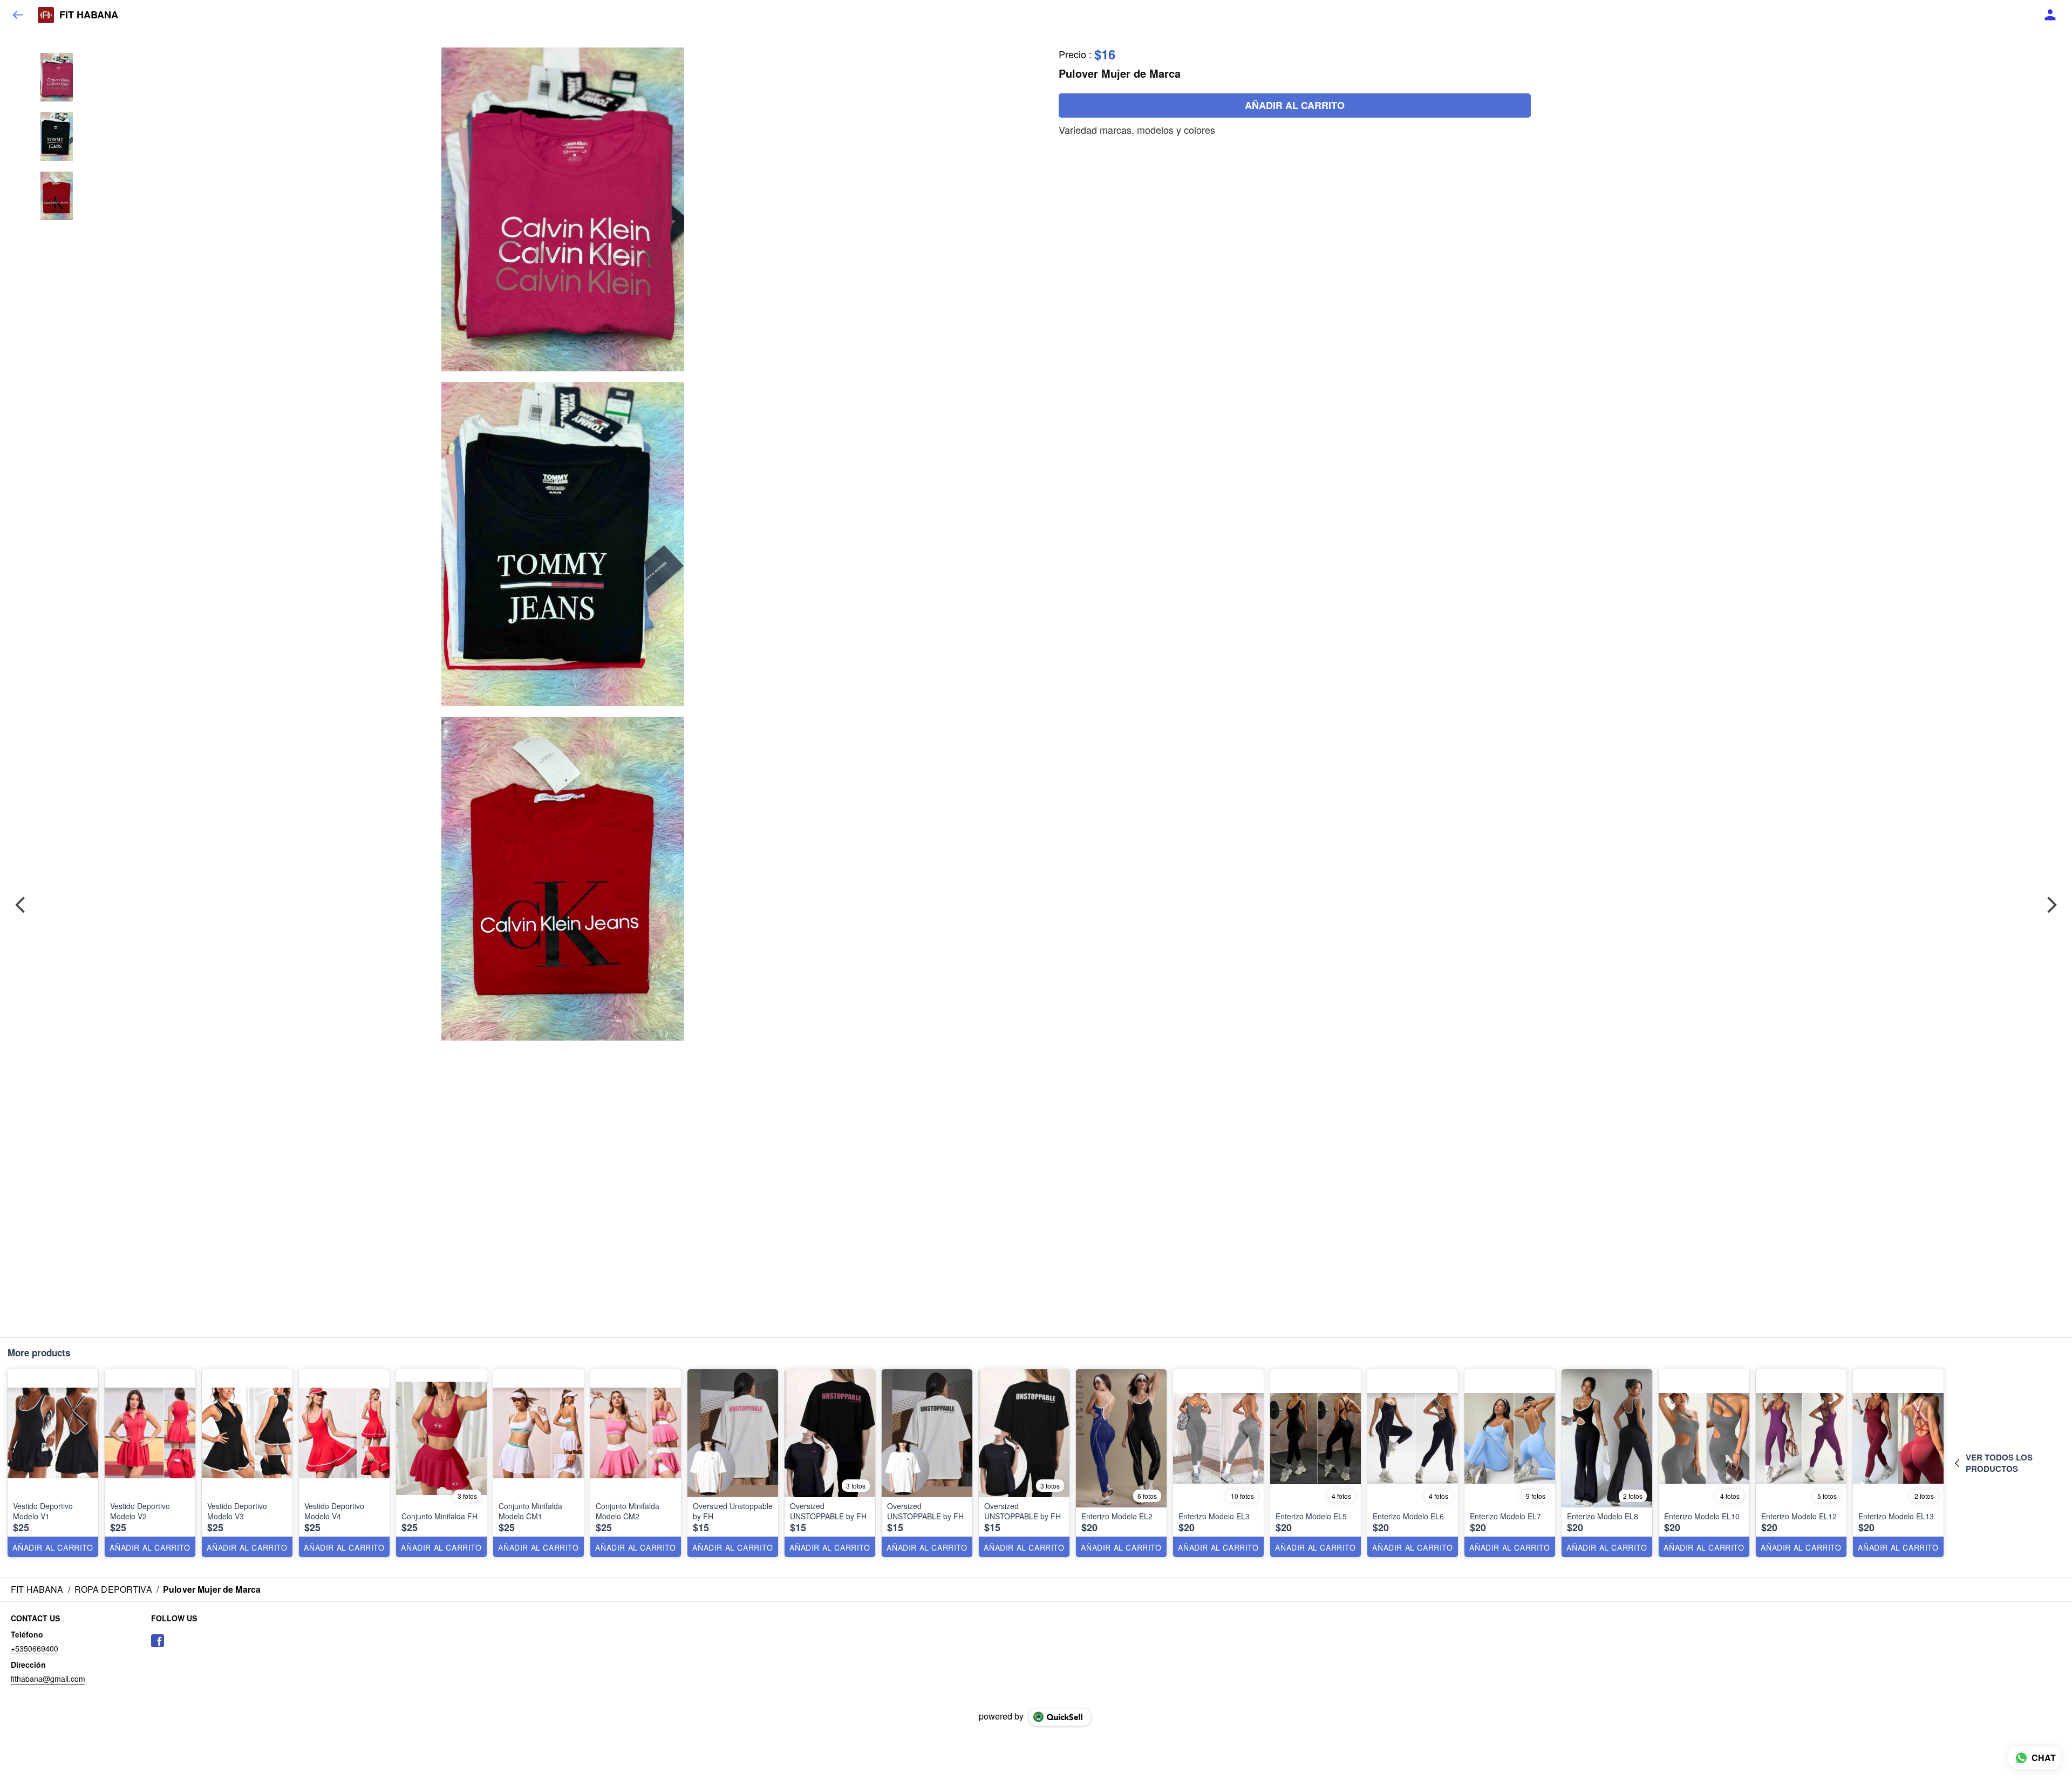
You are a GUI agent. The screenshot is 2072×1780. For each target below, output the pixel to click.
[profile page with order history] (2050, 15)
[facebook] (158, 1641)
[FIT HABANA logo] (46, 15)
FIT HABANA (89, 15)
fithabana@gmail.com (48, 1679)
